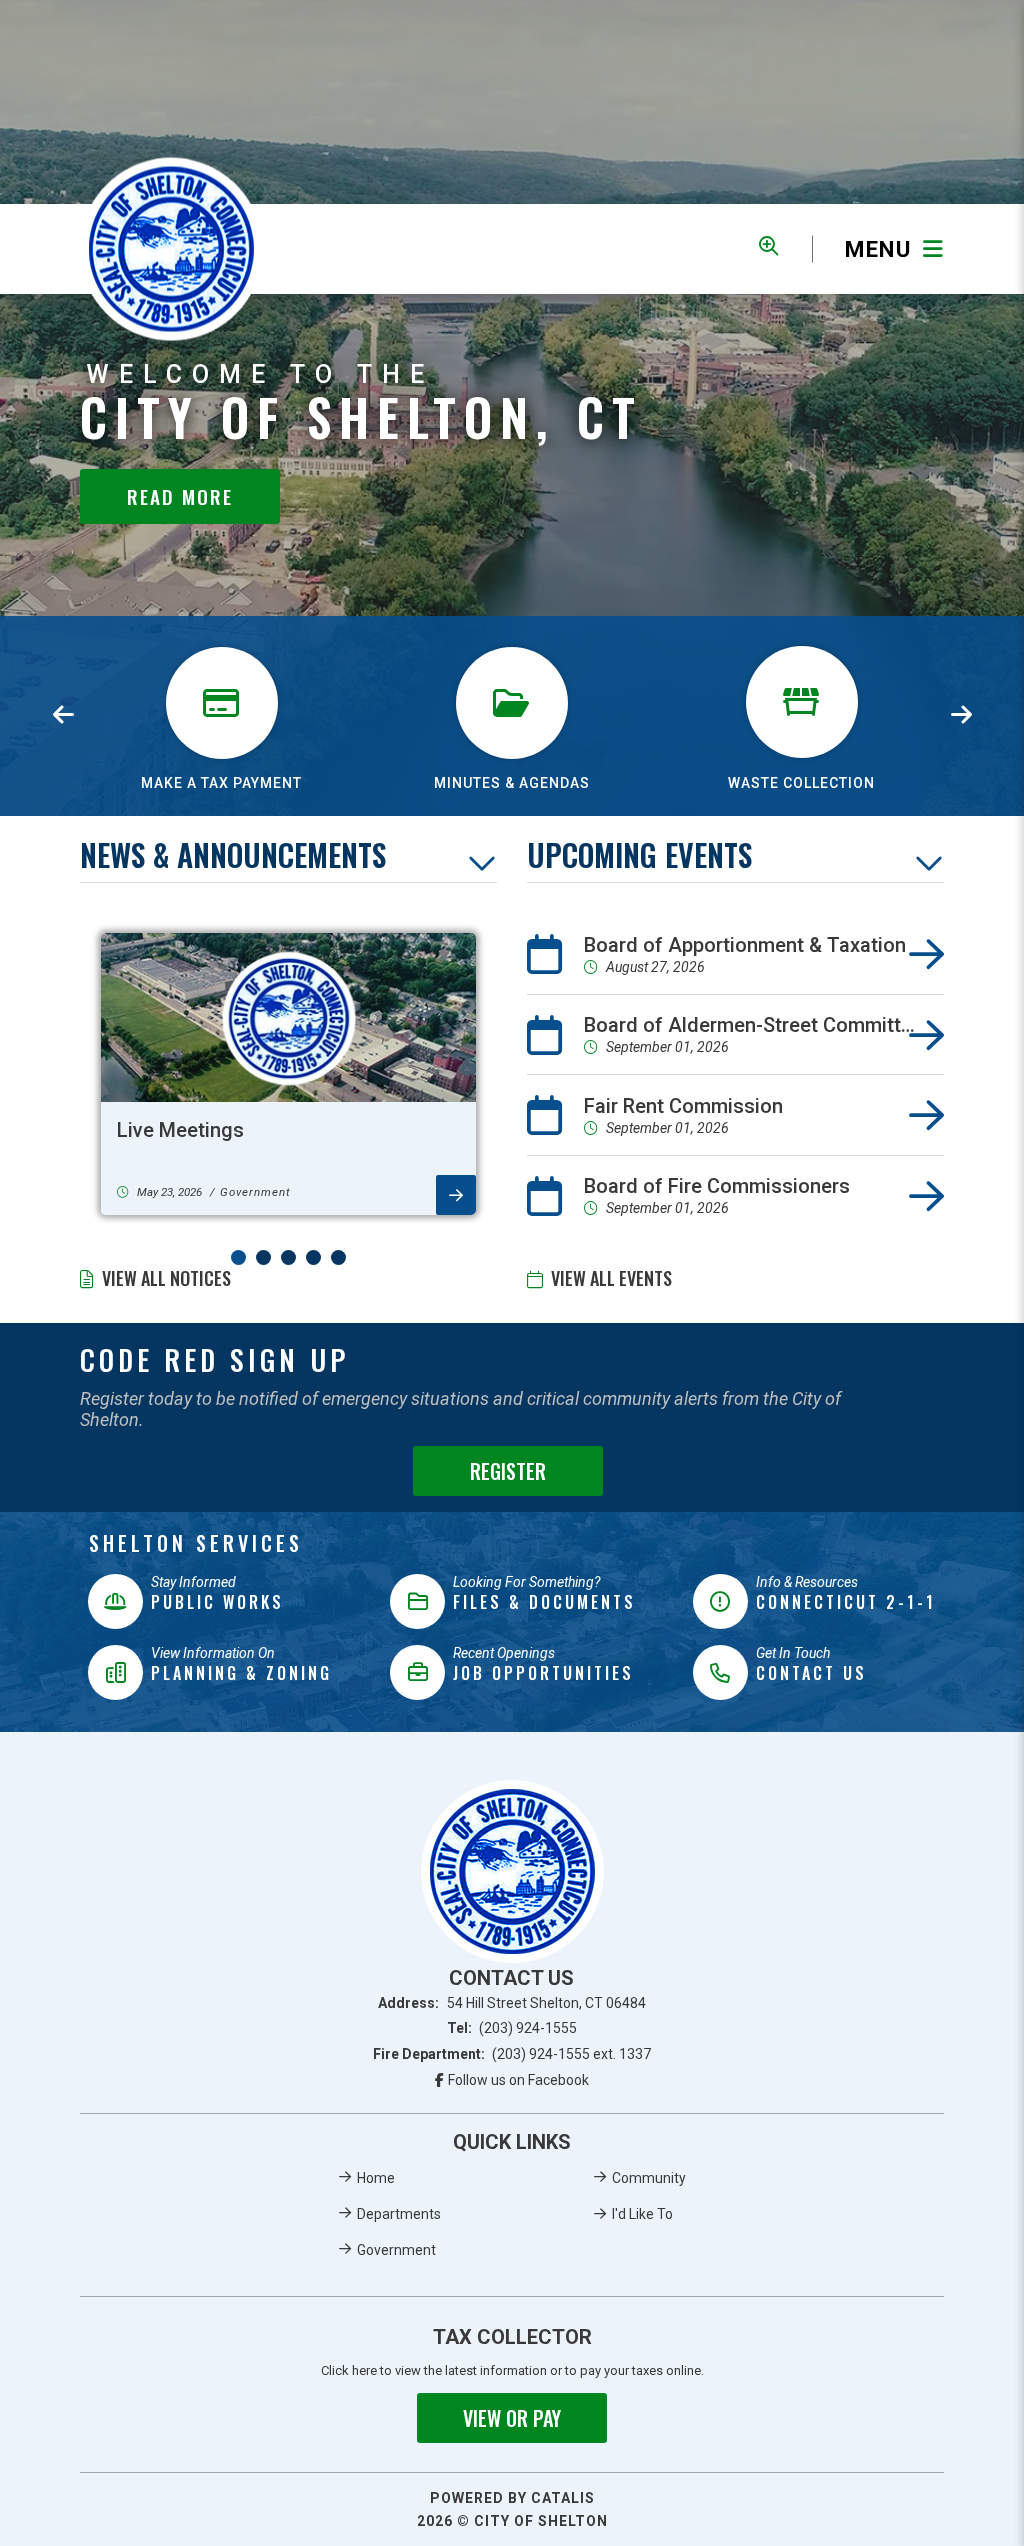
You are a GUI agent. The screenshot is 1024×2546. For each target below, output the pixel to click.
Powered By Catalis (512, 2498)
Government (396, 2250)
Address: (512, 2003)
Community (649, 2178)
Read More (180, 496)
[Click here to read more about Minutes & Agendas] (512, 639)
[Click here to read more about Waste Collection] (802, 639)
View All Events (611, 1278)
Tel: (512, 2028)
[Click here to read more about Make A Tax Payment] (222, 639)
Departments (399, 2214)
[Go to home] (512, 1871)
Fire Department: (512, 2054)
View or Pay (512, 2418)
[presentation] (63, 716)
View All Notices (166, 1278)
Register (508, 1471)
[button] (238, 1257)
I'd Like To (642, 2214)
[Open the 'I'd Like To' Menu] (768, 246)
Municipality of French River (171, 248)
